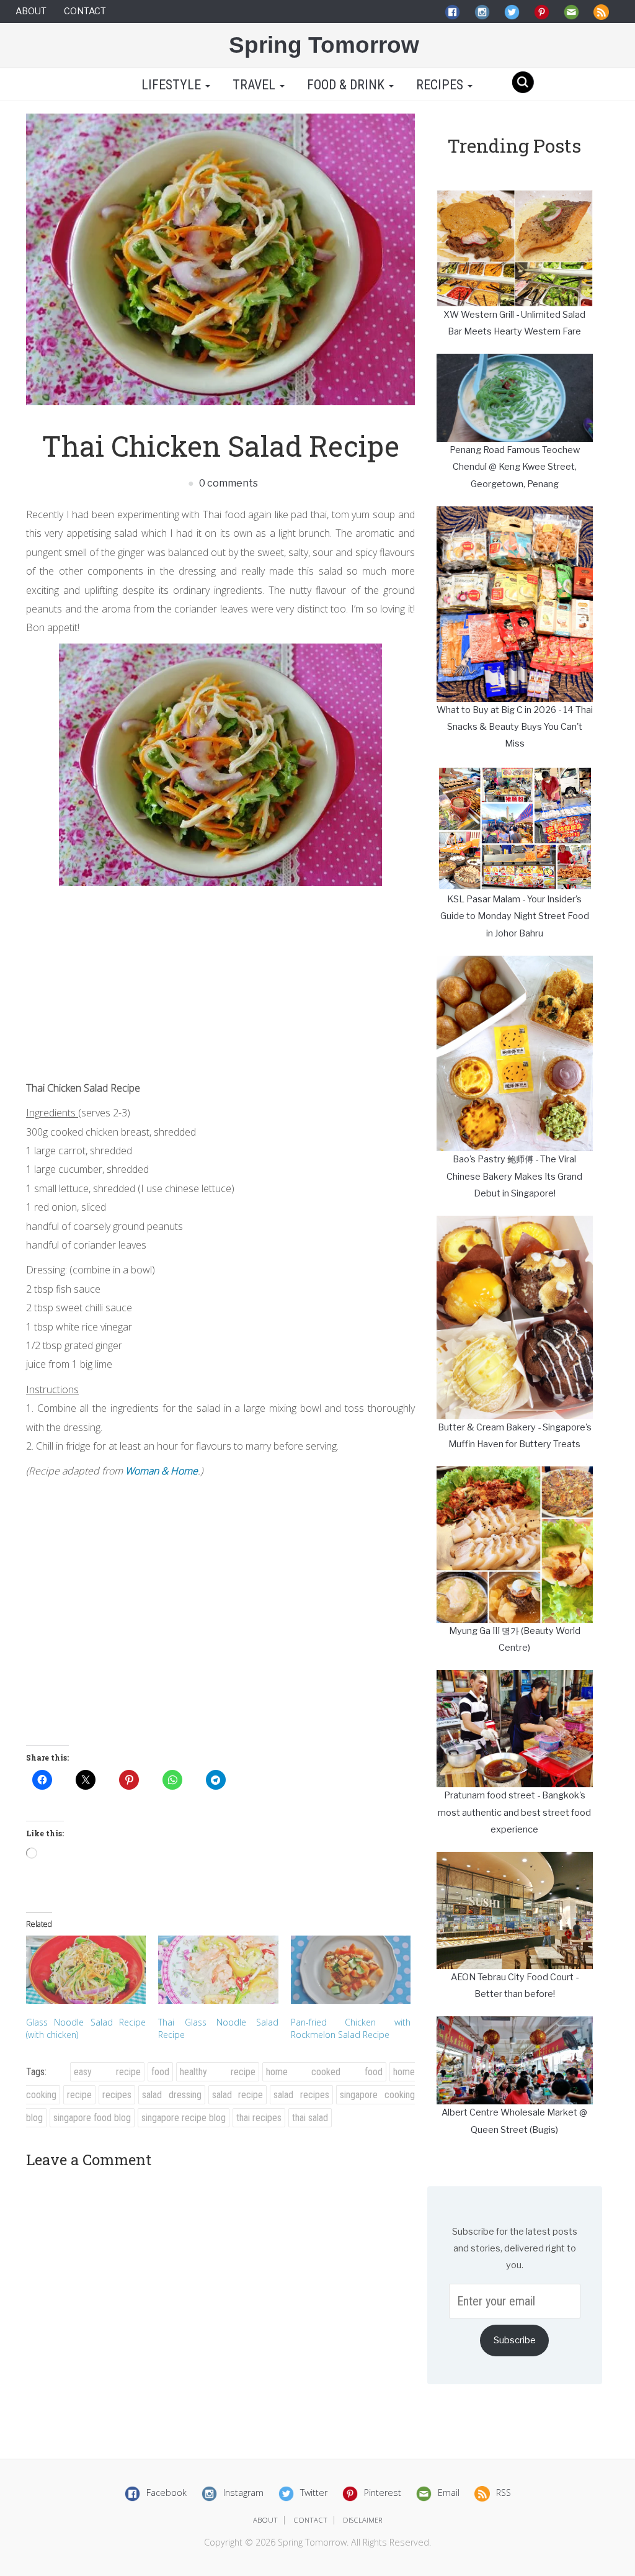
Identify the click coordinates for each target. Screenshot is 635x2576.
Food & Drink (347, 85)
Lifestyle (171, 85)
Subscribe (515, 2340)
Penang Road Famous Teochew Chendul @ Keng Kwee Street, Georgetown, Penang (515, 467)
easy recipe (107, 2072)
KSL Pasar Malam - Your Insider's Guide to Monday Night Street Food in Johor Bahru (515, 916)
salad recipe (238, 2095)
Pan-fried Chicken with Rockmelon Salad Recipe (351, 2028)
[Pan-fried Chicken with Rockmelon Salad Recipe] (351, 1970)
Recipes (441, 85)
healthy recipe (218, 2072)
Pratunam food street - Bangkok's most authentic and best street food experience (514, 1812)
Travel (255, 85)
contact (310, 2520)
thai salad (310, 2118)
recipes (117, 2095)
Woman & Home (162, 1471)
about (265, 2520)
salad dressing (172, 2095)
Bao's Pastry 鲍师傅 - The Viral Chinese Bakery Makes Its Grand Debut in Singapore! (514, 1176)
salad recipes (301, 2095)
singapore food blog (92, 2118)
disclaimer (363, 2520)
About (31, 11)
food (160, 2072)
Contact (85, 11)
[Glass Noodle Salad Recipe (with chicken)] (86, 1970)
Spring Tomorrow (324, 45)
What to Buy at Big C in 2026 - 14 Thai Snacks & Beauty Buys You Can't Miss (515, 727)
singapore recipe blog (184, 2118)
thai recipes (259, 2118)
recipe (79, 2095)
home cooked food (324, 2072)
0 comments (228, 483)
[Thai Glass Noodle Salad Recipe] (218, 1970)
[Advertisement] (220, 979)
